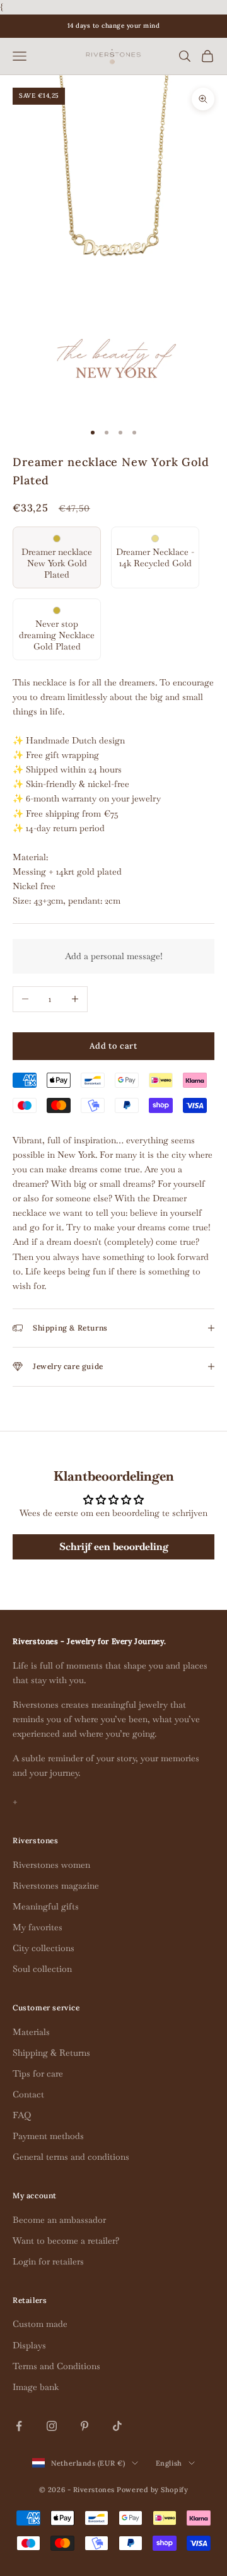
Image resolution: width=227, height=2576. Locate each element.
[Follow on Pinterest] (84, 2426)
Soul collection (42, 1969)
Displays (29, 2345)
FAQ (22, 2115)
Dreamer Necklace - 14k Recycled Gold (155, 557)
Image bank (36, 2387)
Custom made (40, 2324)
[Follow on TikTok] (117, 2426)
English (169, 2463)
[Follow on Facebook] (19, 2426)
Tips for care (38, 2073)
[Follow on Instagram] (52, 2426)
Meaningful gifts (46, 1906)
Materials (31, 2032)
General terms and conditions (71, 2157)
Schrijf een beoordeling (114, 1547)
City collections (44, 1948)
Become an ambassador (59, 2220)
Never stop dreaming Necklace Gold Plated (57, 635)
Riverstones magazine (56, 1885)
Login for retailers (48, 2261)
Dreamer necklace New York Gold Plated (57, 563)
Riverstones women (51, 1865)
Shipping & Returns (51, 2053)
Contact (28, 2094)
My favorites (38, 1927)
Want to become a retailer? (66, 2241)
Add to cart (113, 1046)
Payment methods (48, 2136)
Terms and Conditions (56, 2366)
